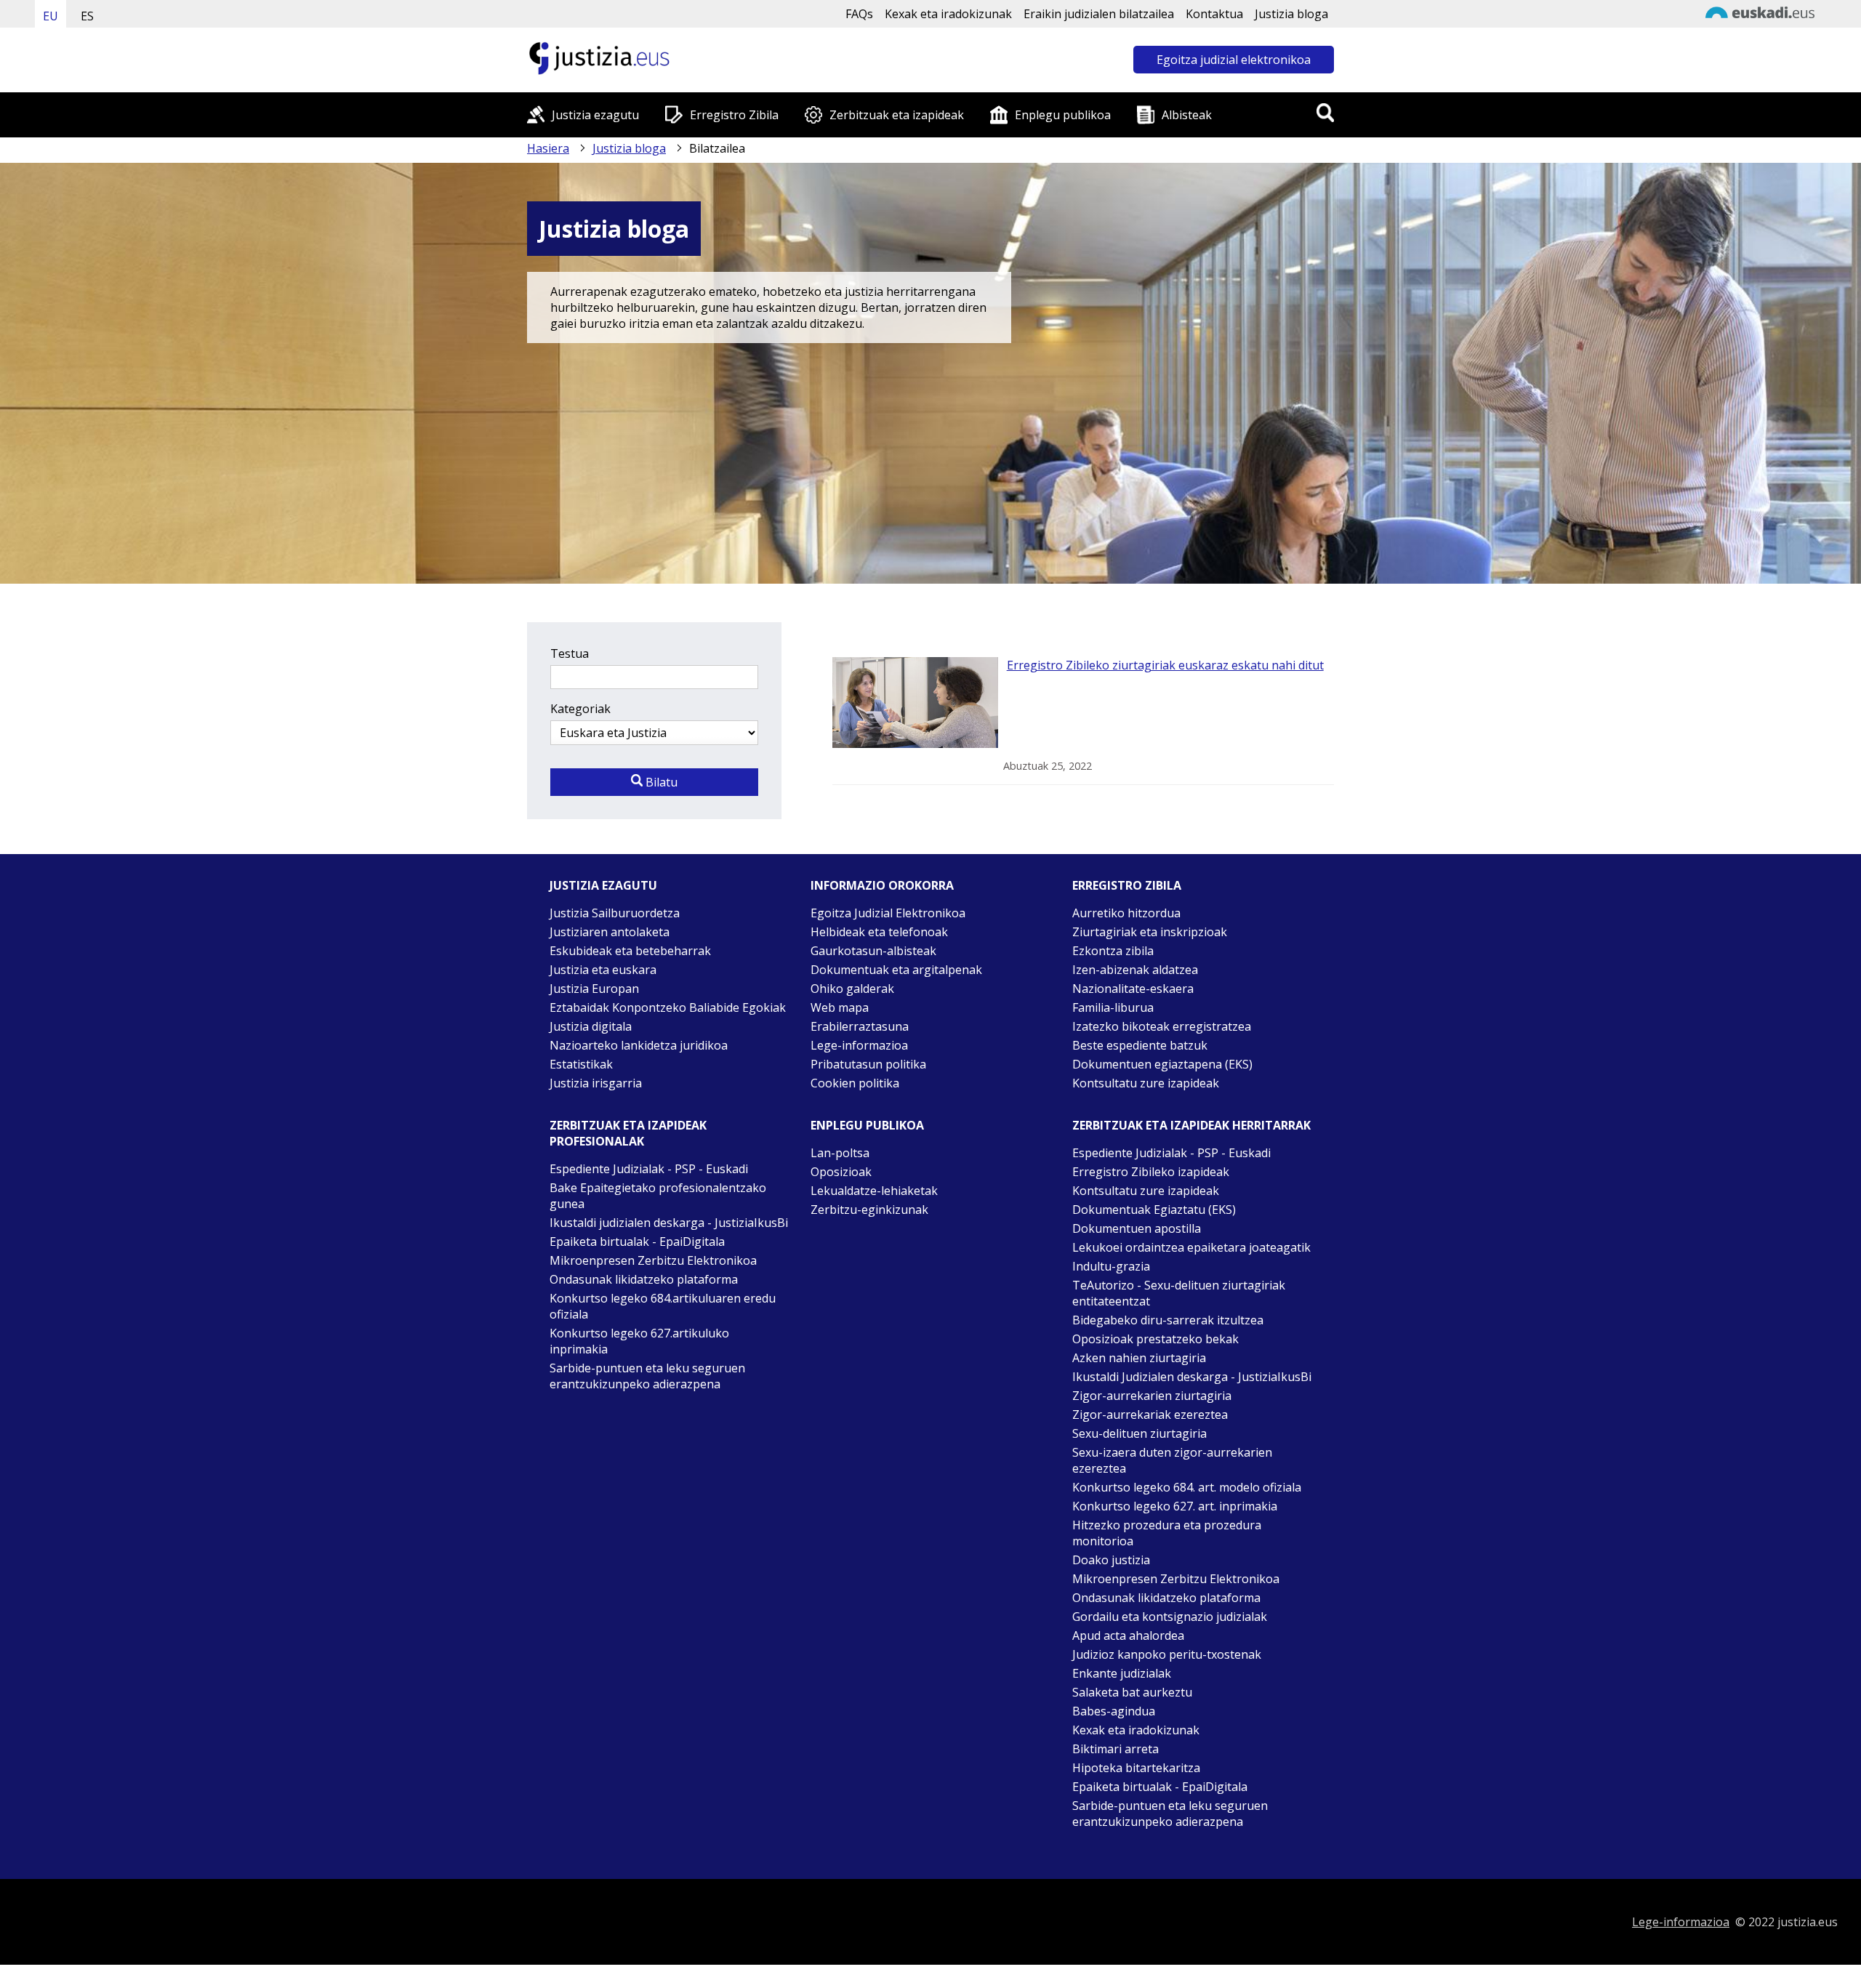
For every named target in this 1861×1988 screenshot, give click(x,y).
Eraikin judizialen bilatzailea (1099, 14)
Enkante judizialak (1122, 1673)
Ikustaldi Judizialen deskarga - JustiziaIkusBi (1192, 1377)
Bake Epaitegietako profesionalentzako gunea (658, 1196)
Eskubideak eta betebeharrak (630, 951)
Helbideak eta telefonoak (879, 932)
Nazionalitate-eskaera (1133, 989)
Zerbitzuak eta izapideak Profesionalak (628, 1133)
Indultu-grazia (1111, 1266)
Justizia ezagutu (595, 115)
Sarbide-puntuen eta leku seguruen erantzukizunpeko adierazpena (647, 1376)
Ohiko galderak (852, 989)
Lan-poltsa (840, 1153)
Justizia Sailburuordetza (615, 913)
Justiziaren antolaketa (610, 932)
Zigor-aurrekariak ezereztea (1150, 1414)
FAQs (859, 14)
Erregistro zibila (1127, 885)
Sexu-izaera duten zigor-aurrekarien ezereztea (1172, 1460)
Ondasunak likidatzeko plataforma (644, 1279)
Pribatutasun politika (868, 1064)
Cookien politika (855, 1083)
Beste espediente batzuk (1140, 1045)
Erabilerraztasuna (860, 1026)
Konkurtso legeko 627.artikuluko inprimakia (639, 1341)
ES (87, 16)
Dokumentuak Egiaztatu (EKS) (1154, 1210)
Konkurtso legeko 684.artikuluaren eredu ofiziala (663, 1306)
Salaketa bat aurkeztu (1132, 1692)
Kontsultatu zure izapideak (1146, 1083)
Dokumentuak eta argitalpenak (896, 970)
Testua (570, 653)
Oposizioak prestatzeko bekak (1155, 1339)
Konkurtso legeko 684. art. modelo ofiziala (1187, 1487)
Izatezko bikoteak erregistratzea (1162, 1026)
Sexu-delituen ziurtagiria (1139, 1433)
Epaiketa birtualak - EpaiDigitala (637, 1242)
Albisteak (1187, 115)
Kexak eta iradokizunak (948, 14)
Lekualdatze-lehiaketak (874, 1191)
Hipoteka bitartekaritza (1136, 1768)
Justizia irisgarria (596, 1083)
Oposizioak (841, 1172)
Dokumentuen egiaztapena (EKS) (1162, 1064)
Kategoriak (580, 709)
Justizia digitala (591, 1026)
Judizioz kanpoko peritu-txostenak (1167, 1654)
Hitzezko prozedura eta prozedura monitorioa (1167, 1533)
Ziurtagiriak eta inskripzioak (1150, 932)
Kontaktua (1214, 14)
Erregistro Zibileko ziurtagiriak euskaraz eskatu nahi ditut (1165, 665)
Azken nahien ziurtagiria (1139, 1358)
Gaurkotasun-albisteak (873, 951)
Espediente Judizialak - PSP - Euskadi (649, 1169)
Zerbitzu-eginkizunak (869, 1210)
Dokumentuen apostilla (1137, 1228)
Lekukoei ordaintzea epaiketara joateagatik (1191, 1247)
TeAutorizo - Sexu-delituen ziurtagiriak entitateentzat (1179, 1293)
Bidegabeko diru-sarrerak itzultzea (1168, 1320)
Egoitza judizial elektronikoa (1234, 60)
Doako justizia (1111, 1560)
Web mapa (840, 1007)
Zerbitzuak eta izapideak (897, 115)
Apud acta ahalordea (1128, 1635)
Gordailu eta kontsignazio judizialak (1170, 1617)
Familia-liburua (1113, 1007)
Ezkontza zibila (1113, 951)
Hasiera (548, 148)
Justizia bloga (1291, 14)
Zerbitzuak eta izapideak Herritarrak (1191, 1125)
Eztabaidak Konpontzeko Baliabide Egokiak (668, 1007)
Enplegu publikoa (1063, 115)
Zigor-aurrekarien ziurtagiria (1152, 1396)
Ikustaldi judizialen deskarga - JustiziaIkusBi (669, 1223)
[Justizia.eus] (600, 73)
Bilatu (660, 782)
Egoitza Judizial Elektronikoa (888, 913)
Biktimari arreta (1116, 1749)
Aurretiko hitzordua (1126, 913)
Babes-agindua (1114, 1711)
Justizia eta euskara (603, 970)
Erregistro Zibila (734, 115)
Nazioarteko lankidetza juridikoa (639, 1045)
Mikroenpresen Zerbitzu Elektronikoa (653, 1260)
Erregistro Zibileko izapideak (1151, 1172)
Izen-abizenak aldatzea (1135, 970)
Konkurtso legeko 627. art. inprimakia (1175, 1506)
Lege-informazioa (859, 1045)
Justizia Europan (594, 989)
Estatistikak (581, 1064)
